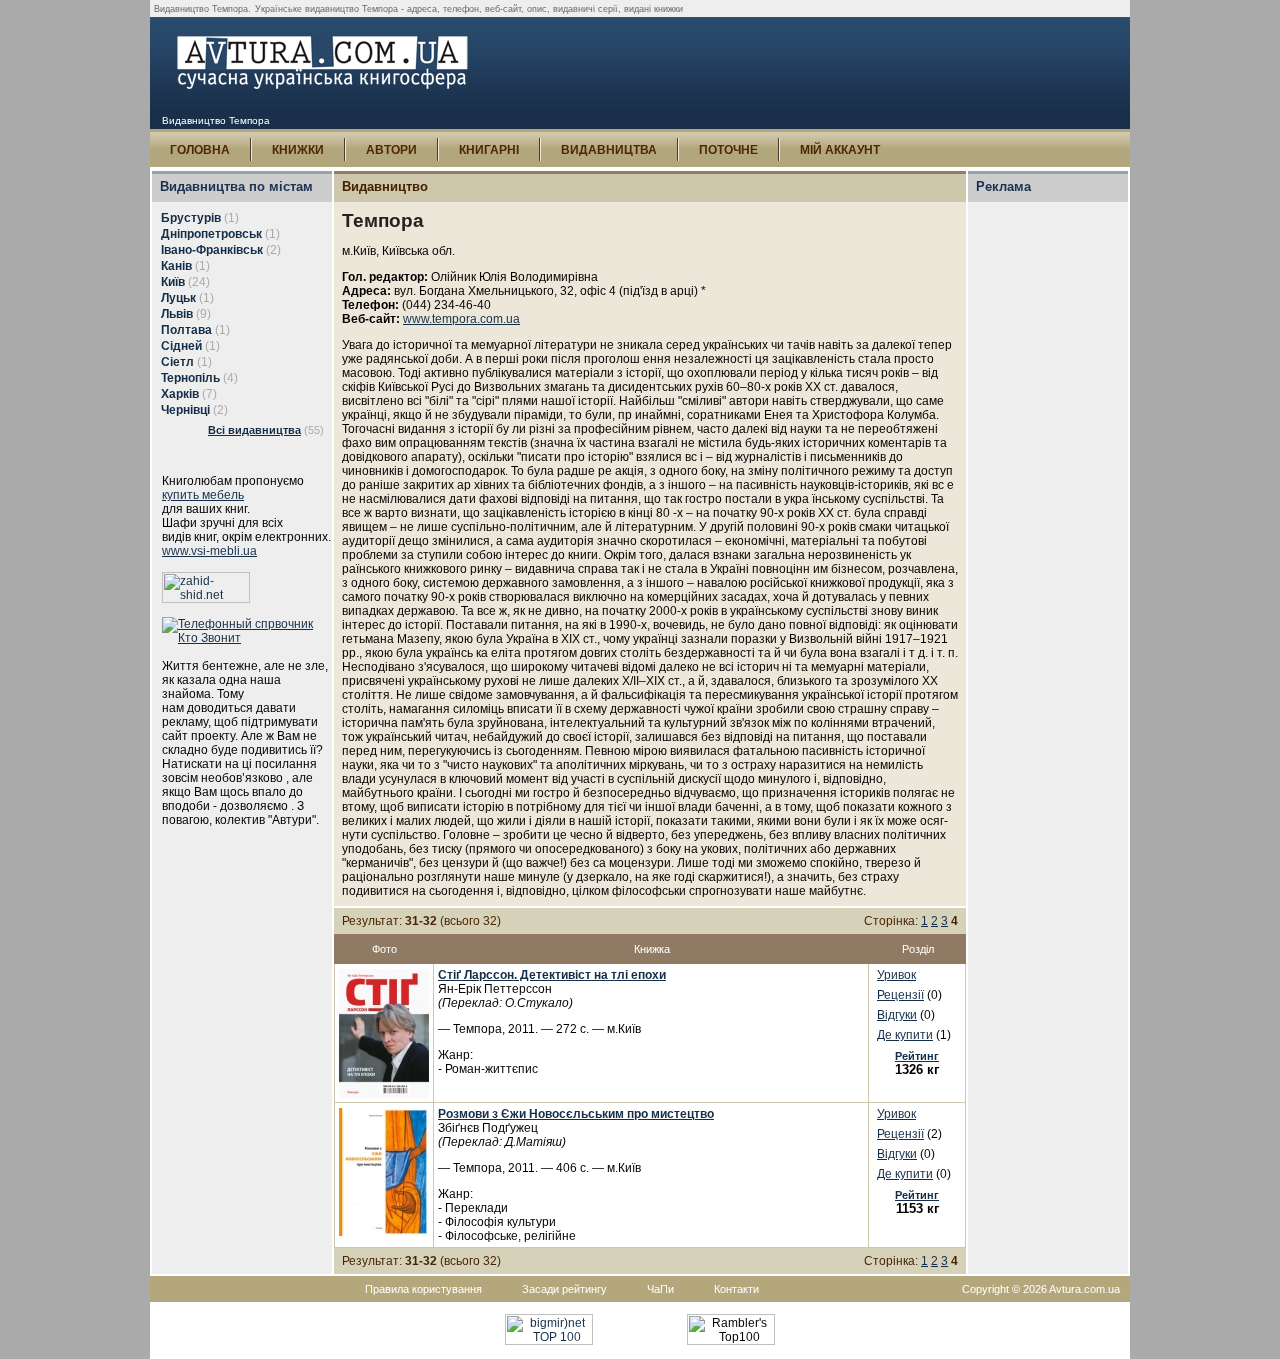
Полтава (186, 330)
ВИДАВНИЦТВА (609, 150)
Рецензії (900, 995)
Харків (180, 394)
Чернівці (185, 410)
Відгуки (897, 1015)
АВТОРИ (391, 150)
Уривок (896, 975)
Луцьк (178, 298)
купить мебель (203, 495)
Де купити (905, 1035)
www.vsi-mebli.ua (209, 551)
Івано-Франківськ (212, 250)
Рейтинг (917, 1056)
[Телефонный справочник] (247, 638)
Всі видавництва (254, 430)
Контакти (736, 1289)
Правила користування (423, 1289)
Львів (177, 314)
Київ (173, 282)
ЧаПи (660, 1289)
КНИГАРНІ (489, 150)
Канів (176, 266)
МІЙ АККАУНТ (840, 150)
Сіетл (177, 362)
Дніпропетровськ (211, 234)
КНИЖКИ (298, 150)
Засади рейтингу (564, 1289)
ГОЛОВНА (200, 150)
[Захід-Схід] (206, 599)
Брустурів (191, 218)
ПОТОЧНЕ (728, 150)
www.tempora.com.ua (461, 319)
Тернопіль (190, 378)
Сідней (181, 346)
